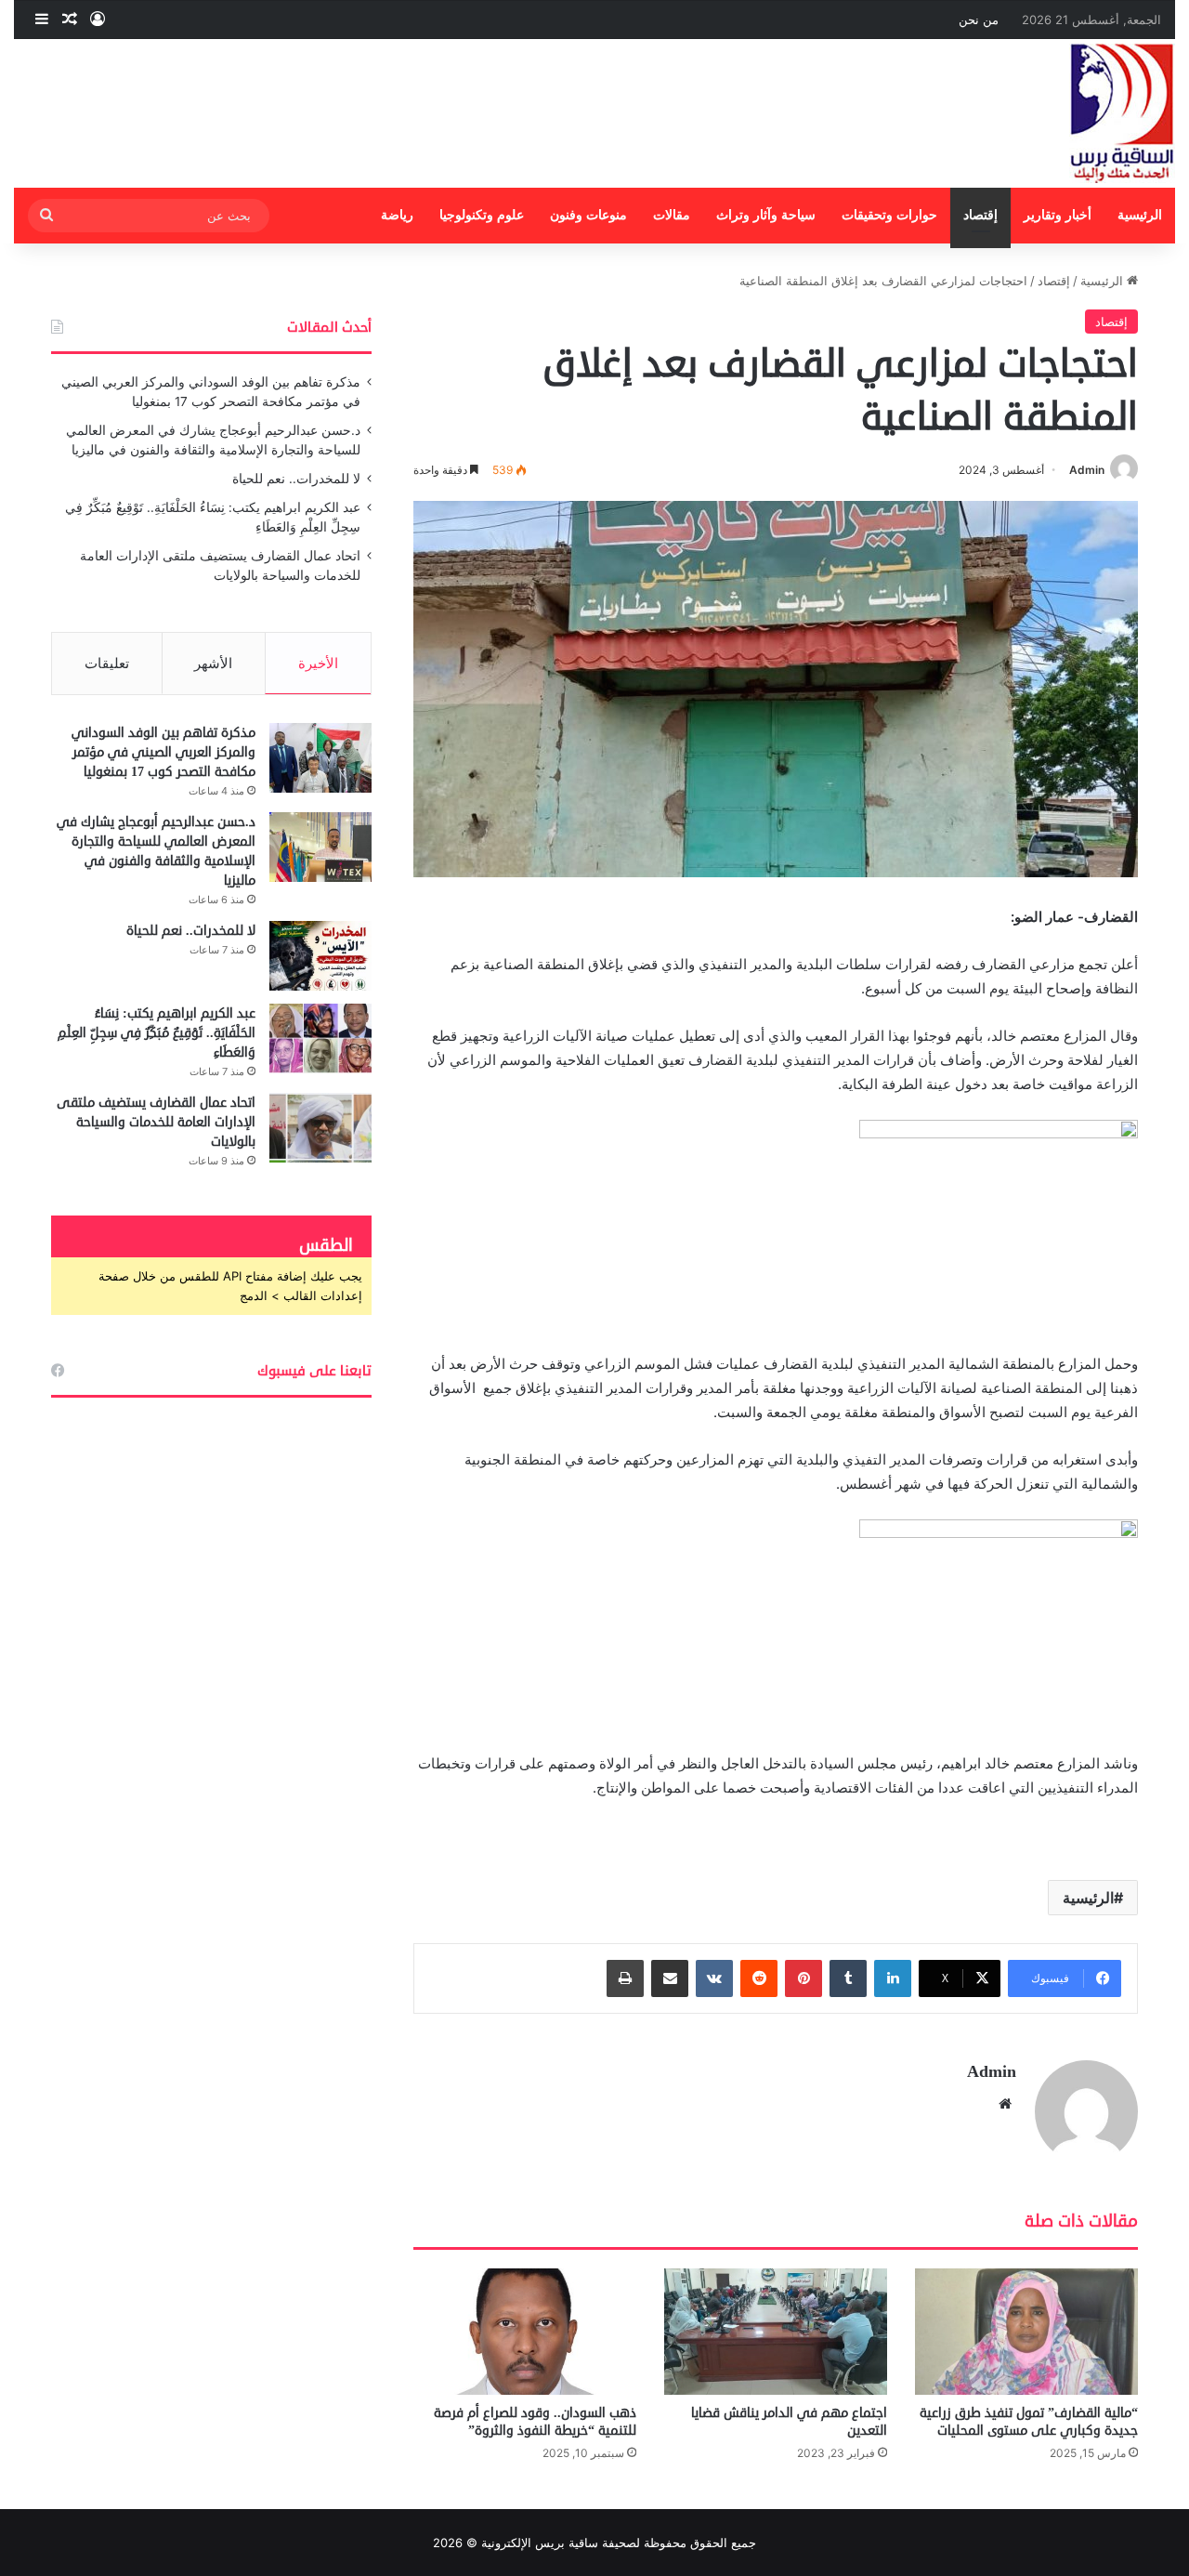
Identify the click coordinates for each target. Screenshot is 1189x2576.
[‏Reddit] (759, 1978)
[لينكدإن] (893, 1978)
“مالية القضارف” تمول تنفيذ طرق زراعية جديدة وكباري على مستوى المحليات (1029, 2422)
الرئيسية (1140, 215)
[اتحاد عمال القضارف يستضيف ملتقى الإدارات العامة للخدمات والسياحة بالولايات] (320, 1128)
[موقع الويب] (1005, 2104)
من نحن (979, 20)
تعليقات (107, 663)
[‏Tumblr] (848, 1978)
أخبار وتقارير (1058, 215)
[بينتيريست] (804, 1978)
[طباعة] (625, 1978)
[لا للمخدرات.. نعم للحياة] (320, 956)
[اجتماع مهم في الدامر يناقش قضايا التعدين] (776, 2331)
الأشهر (213, 663)
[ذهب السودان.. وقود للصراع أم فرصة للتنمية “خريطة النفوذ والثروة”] (525, 2331)
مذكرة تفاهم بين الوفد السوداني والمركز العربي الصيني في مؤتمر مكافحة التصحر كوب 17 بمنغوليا (163, 752)
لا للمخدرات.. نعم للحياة (296, 479)
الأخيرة (318, 663)
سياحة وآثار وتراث (766, 215)
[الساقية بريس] (1122, 113)
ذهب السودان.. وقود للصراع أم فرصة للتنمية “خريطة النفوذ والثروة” (535, 2422)
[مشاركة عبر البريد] (670, 1978)
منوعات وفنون (588, 215)
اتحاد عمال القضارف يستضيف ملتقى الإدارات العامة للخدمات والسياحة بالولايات (156, 1122)
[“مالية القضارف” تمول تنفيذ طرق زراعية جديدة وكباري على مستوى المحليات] (1026, 2331)
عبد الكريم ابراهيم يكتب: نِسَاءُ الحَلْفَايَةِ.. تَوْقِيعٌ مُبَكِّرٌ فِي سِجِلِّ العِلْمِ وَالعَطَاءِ (157, 1033)
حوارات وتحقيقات (889, 215)
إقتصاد (980, 215)
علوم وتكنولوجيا (482, 215)
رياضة (397, 215)
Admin (1087, 470)
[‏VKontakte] (714, 1978)
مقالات (672, 215)
